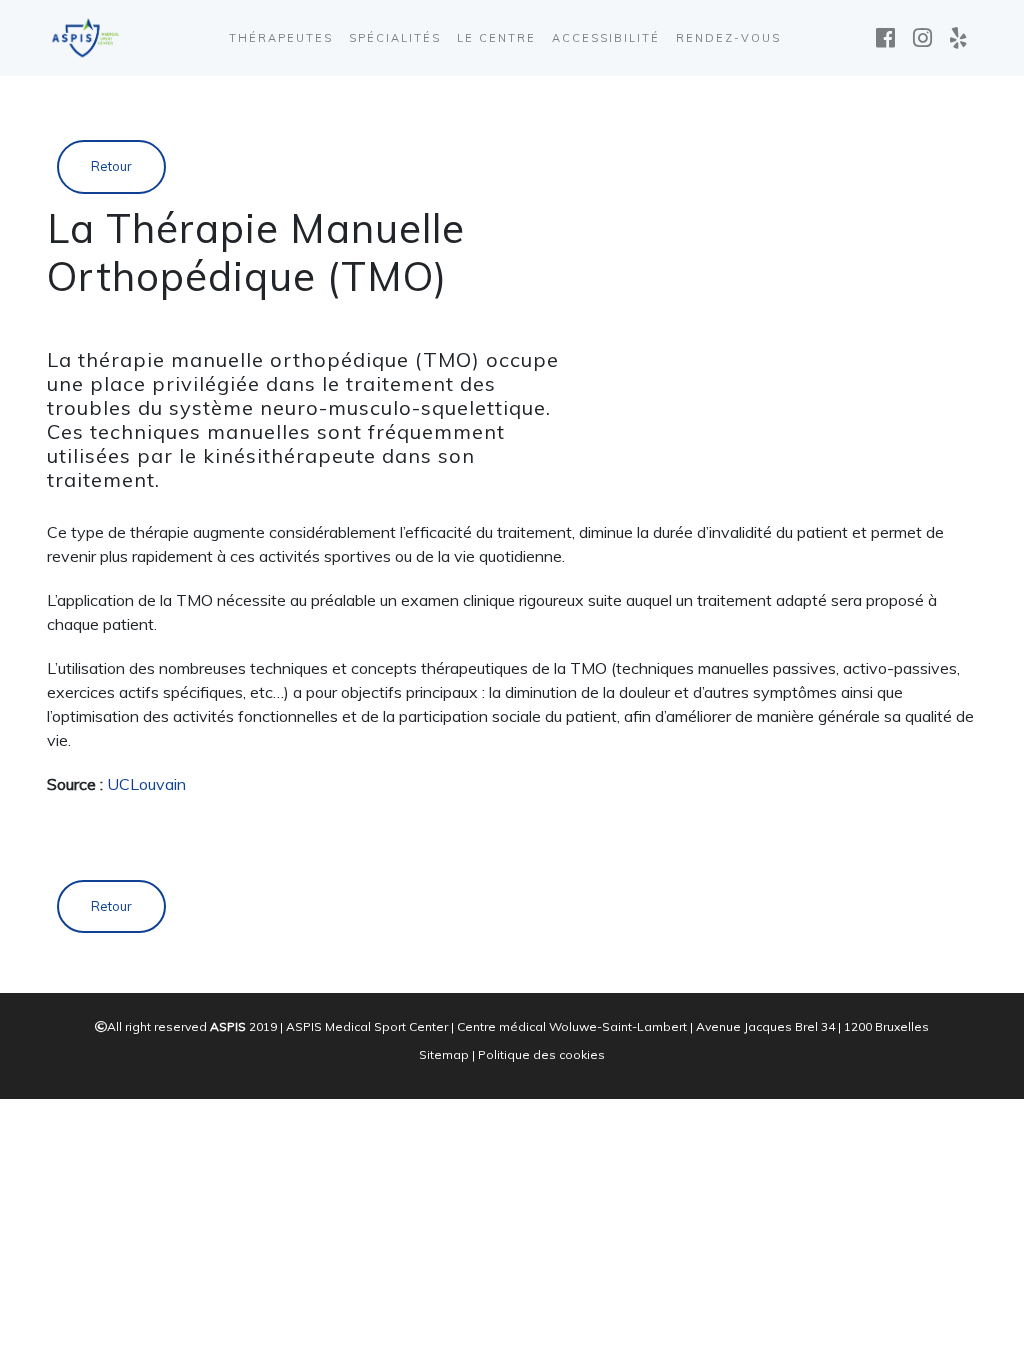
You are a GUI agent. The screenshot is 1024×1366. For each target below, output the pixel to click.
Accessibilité (606, 38)
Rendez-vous (728, 38)
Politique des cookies (541, 1054)
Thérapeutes (281, 38)
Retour (111, 166)
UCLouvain (146, 784)
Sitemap (444, 1054)
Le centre (496, 38)
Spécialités (395, 38)
